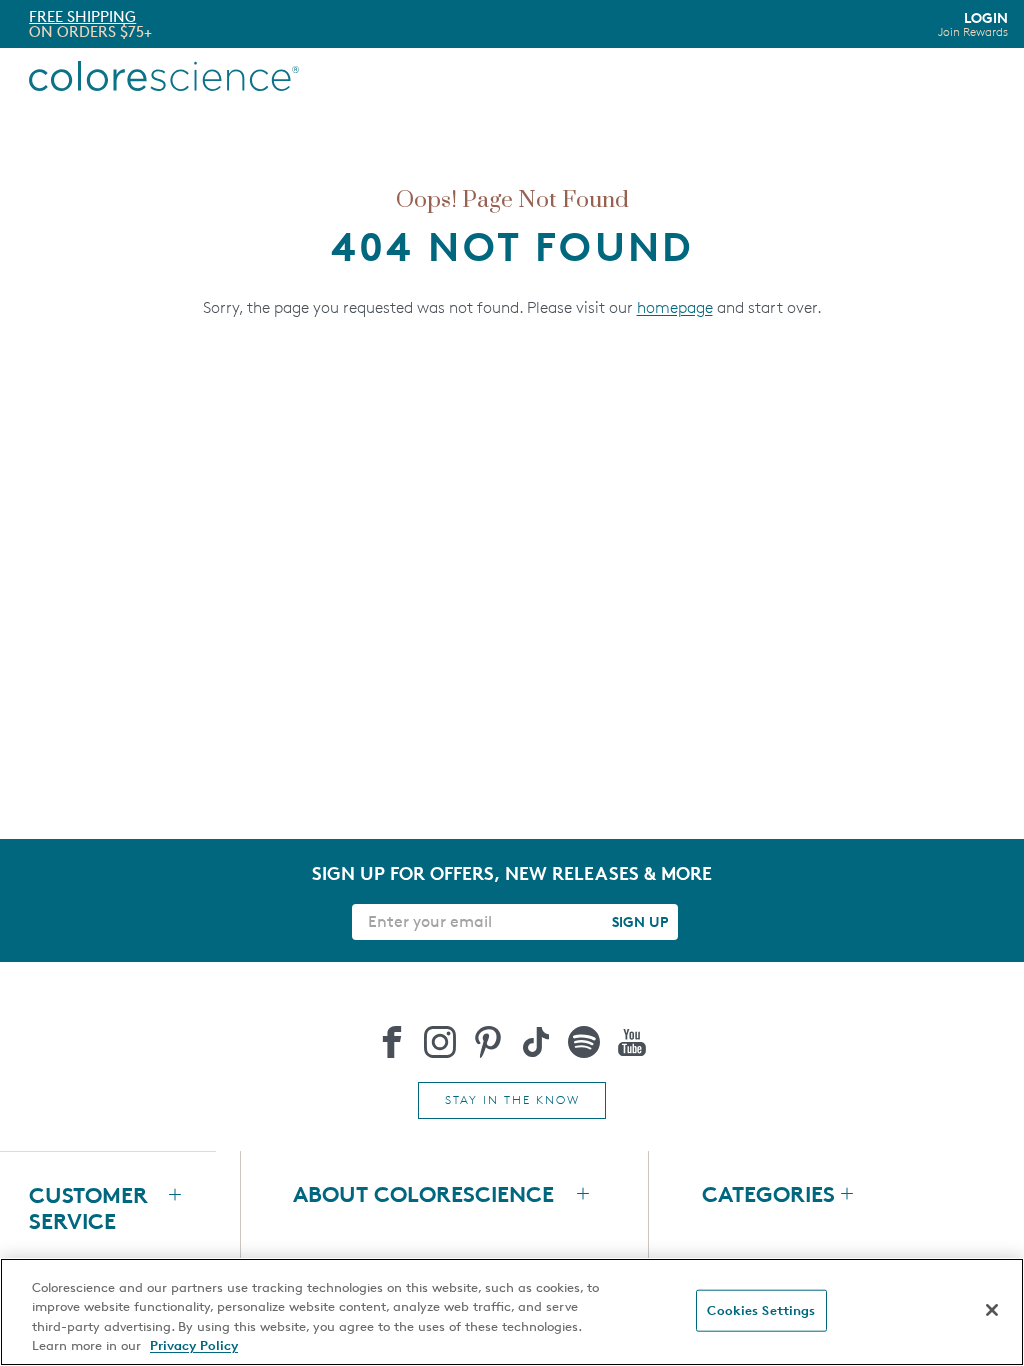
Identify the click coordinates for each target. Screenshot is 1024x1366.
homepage (675, 307)
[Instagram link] (440, 1042)
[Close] (992, 1310)
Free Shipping (82, 16)
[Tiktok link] (536, 1042)
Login (973, 24)
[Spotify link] (584, 1042)
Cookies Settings (761, 1310)
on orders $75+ (90, 31)
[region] (512, 1312)
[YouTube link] (632, 1042)
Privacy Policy (194, 1345)
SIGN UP (640, 921)
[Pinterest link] (488, 1042)
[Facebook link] (392, 1042)
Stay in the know (512, 1099)
